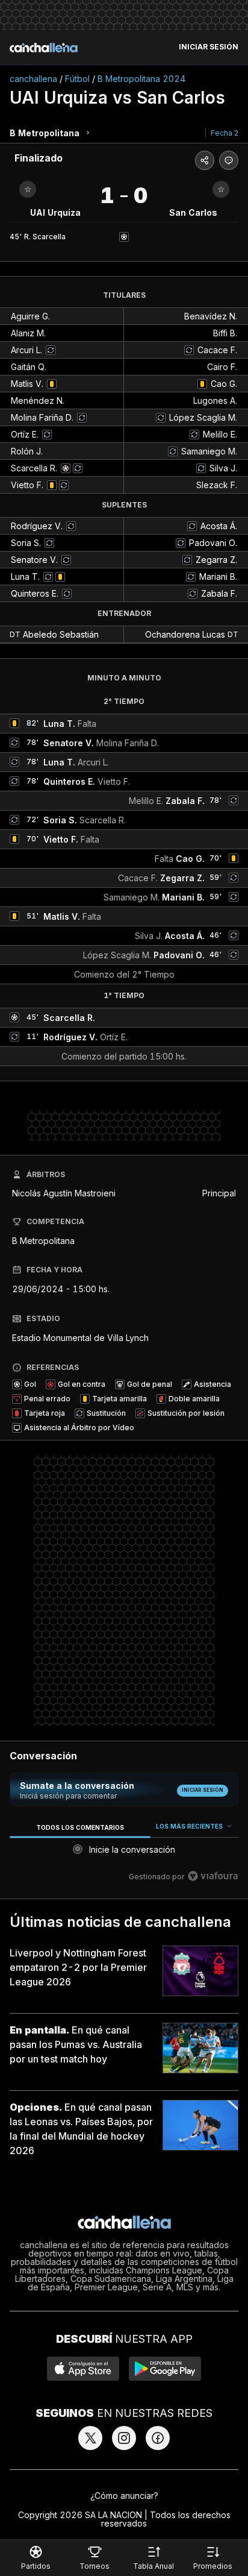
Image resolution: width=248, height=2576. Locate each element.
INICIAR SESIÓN (209, 47)
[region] (124, 1854)
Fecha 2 (225, 133)
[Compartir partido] (205, 160)
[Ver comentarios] (229, 160)
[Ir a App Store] (83, 2369)
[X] (90, 2438)
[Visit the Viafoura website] (213, 1876)
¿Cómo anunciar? (124, 2496)
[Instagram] (124, 2438)
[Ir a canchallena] (44, 48)
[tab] (80, 1827)
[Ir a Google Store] (165, 2369)
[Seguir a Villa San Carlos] (221, 189)
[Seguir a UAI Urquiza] (28, 189)
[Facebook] (158, 2438)
